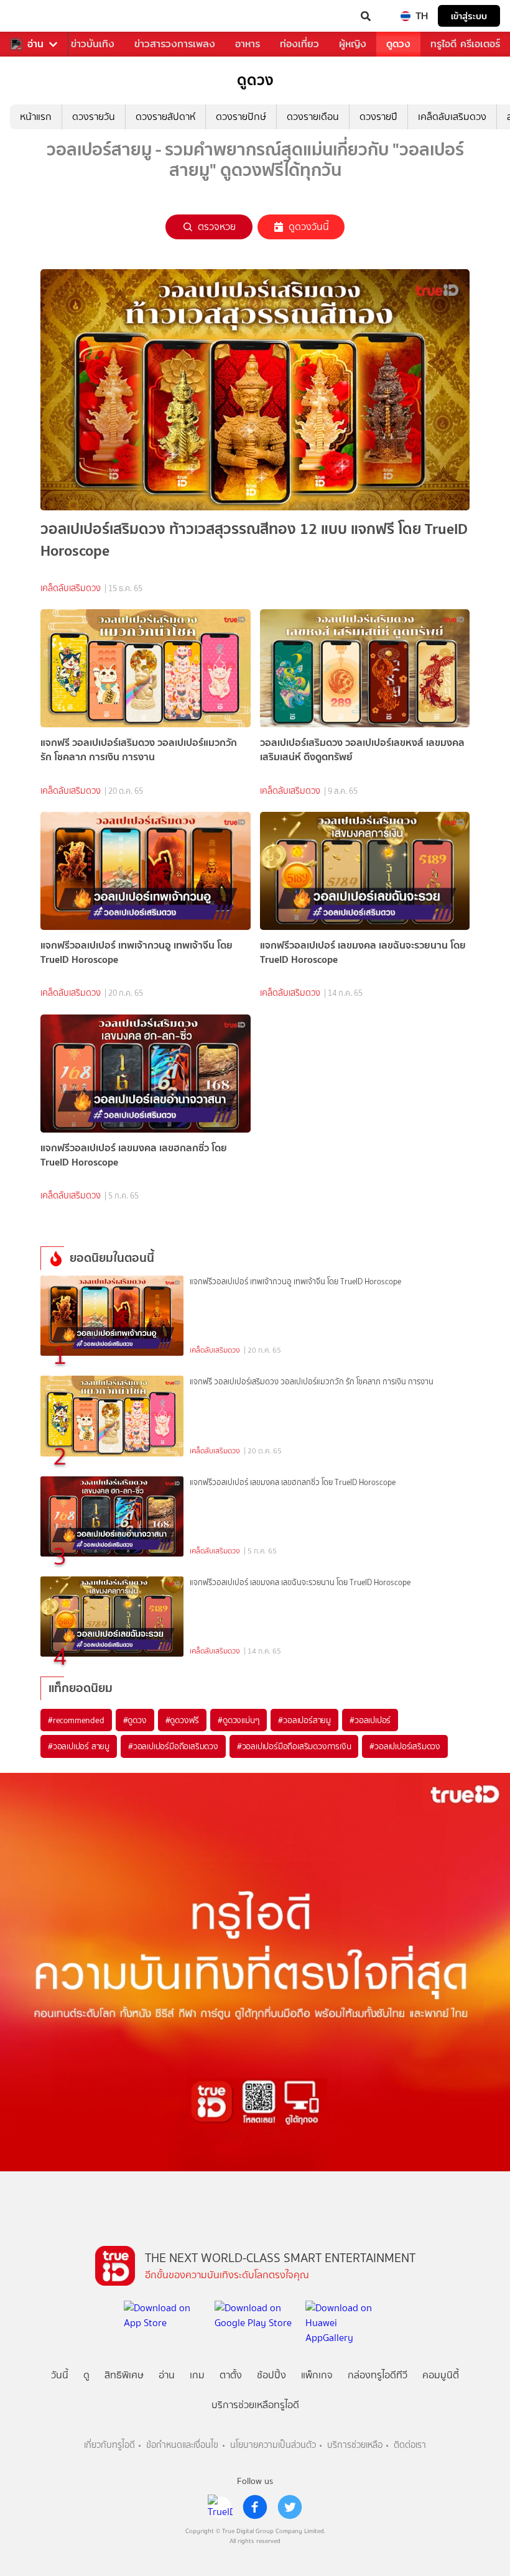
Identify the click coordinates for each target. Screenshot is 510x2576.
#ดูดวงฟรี (183, 1720)
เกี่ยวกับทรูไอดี (109, 2445)
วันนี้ (60, 2375)
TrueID (35, 16)
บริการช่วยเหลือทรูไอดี (255, 2405)
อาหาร (248, 44)
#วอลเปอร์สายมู (304, 1720)
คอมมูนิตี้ (441, 2375)
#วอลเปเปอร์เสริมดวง (405, 1746)
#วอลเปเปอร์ (370, 1720)
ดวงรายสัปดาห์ (165, 117)
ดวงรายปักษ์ (241, 117)
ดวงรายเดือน (313, 117)
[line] (220, 2507)
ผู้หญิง (353, 44)
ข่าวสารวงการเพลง (175, 44)
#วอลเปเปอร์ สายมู (79, 1746)
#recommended (76, 1720)
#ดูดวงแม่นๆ (239, 1720)
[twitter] (290, 2507)
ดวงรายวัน (94, 117)
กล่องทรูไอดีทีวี (378, 2375)
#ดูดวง (135, 1720)
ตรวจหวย (217, 227)
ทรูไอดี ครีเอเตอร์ (465, 44)
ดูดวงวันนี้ (309, 227)
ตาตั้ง (231, 2375)
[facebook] (255, 2507)
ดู (86, 2375)
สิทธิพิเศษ (124, 2375)
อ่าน (35, 44)
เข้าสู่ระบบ (469, 16)
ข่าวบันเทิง (93, 44)
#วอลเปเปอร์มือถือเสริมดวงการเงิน (294, 1746)
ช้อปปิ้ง (271, 2375)
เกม (197, 2375)
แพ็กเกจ (317, 2375)
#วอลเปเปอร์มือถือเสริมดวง (173, 1746)
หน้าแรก (36, 117)
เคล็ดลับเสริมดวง (452, 117)
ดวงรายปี (378, 117)
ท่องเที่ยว (299, 44)
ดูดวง (398, 44)
